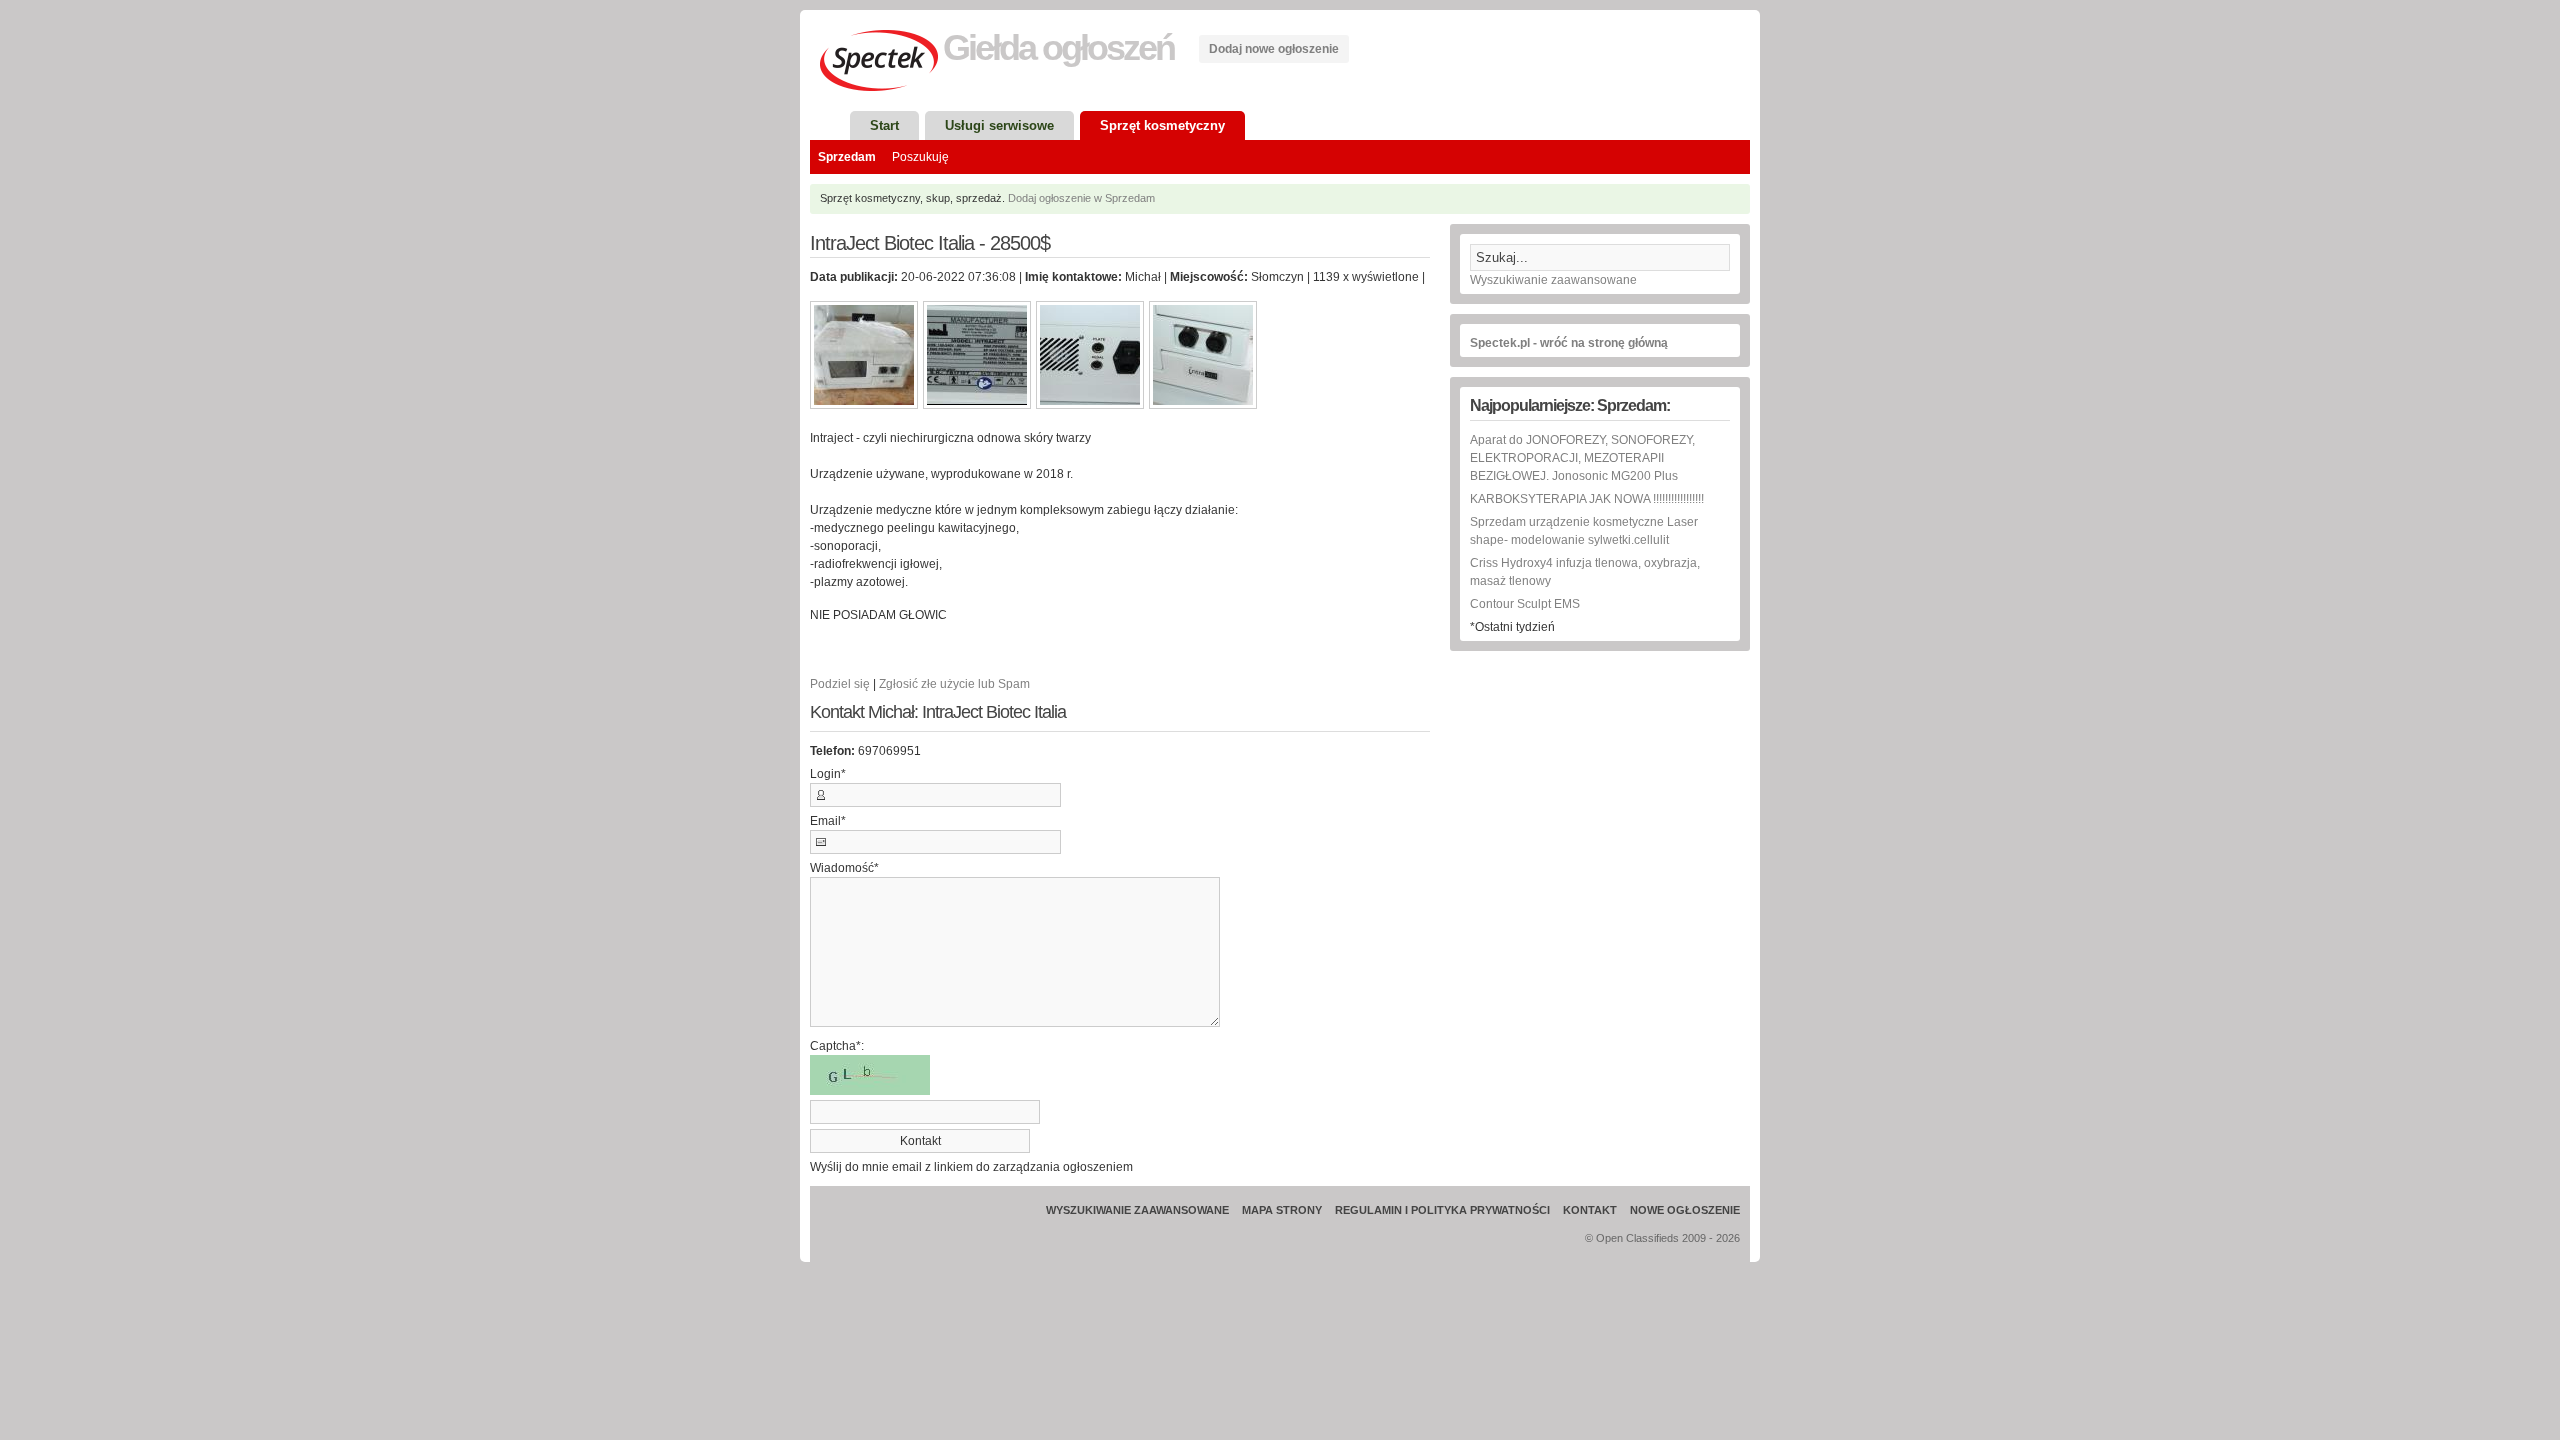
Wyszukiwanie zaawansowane (1553, 280)
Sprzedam (847, 157)
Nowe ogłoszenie (1685, 1210)
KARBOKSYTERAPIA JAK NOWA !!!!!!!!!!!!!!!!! (1587, 499)
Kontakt (1590, 1210)
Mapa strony (1282, 1210)
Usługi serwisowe (999, 125)
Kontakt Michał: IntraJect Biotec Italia (938, 712)
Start (884, 125)
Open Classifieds (1637, 1238)
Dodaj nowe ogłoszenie (1274, 49)
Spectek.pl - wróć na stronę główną (1569, 343)
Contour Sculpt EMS (1525, 604)
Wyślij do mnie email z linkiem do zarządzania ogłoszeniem (971, 1167)
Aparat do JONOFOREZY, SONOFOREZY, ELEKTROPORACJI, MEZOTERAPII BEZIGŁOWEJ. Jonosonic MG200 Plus (1582, 458)
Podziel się (840, 684)
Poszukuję (920, 157)
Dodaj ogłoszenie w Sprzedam (1081, 198)
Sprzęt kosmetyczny (1162, 125)
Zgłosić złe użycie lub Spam (954, 684)
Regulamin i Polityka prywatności (1442, 1210)
